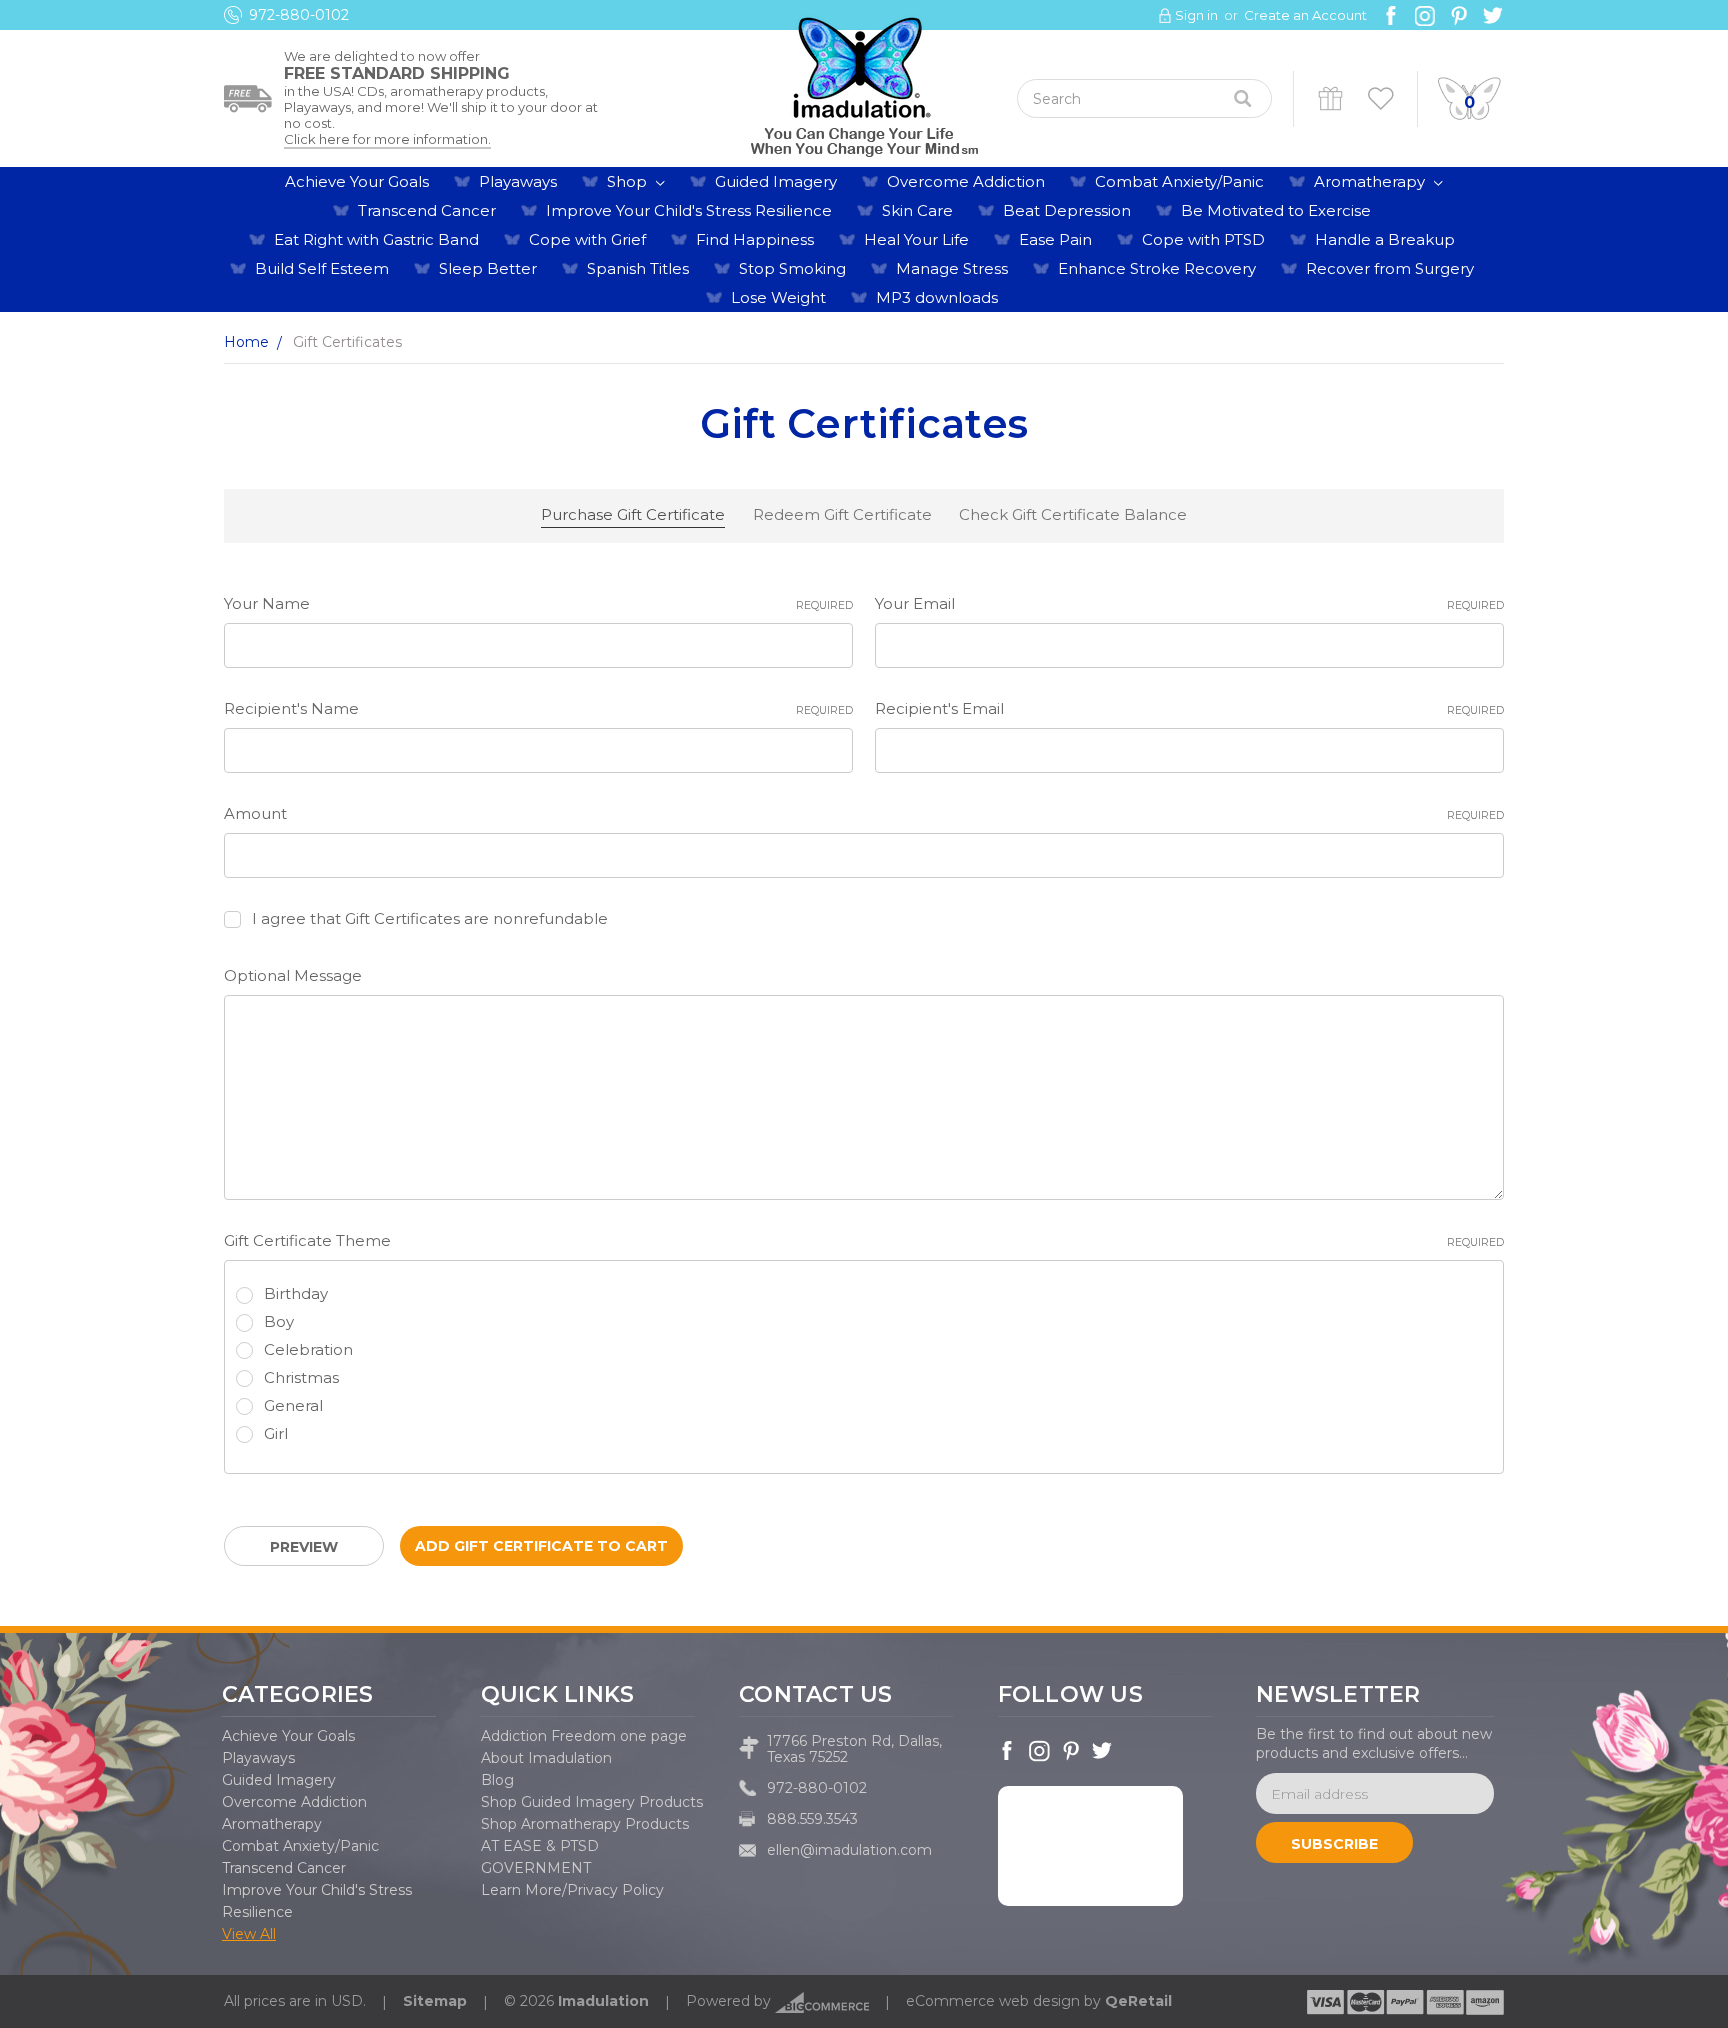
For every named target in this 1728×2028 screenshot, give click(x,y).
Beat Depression (1067, 210)
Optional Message (293, 975)
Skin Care (917, 210)
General (293, 1405)
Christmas (301, 1377)
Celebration (308, 1349)
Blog (497, 1780)
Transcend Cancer (427, 210)
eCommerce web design (993, 2001)
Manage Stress (952, 268)
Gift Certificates (1330, 98)
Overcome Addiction (966, 181)
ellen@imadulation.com (849, 1850)
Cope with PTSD (1203, 239)
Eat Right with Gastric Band (376, 239)
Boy (279, 1321)
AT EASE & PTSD (540, 1846)
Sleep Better (488, 268)
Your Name (538, 603)
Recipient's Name (538, 708)
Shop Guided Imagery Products (592, 1802)
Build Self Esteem (322, 268)
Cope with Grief (587, 239)
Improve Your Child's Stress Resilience (689, 210)
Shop (629, 181)
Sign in (1196, 15)
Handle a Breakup (1385, 239)
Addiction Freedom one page (584, 1736)
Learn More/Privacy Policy (572, 1890)
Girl (276, 1433)
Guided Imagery (776, 181)
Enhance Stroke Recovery (1157, 268)
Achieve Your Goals (357, 181)
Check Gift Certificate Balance (1073, 514)
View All (249, 1934)
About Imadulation (546, 1758)
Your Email (1189, 603)
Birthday (296, 1293)
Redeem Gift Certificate (842, 514)
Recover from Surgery (1390, 268)
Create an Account (1305, 15)
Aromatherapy (1371, 181)
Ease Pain (1055, 239)
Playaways (518, 181)
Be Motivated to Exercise (1276, 210)
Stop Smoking (792, 268)
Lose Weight (778, 297)
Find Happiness (755, 239)
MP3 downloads (937, 297)
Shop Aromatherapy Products (585, 1824)
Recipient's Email (1189, 708)
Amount (864, 813)
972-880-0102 (299, 15)
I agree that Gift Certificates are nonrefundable (430, 918)
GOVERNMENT (536, 1868)
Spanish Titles (638, 268)
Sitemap (435, 2001)
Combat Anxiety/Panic (1179, 181)
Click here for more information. (387, 139)
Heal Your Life (916, 239)
